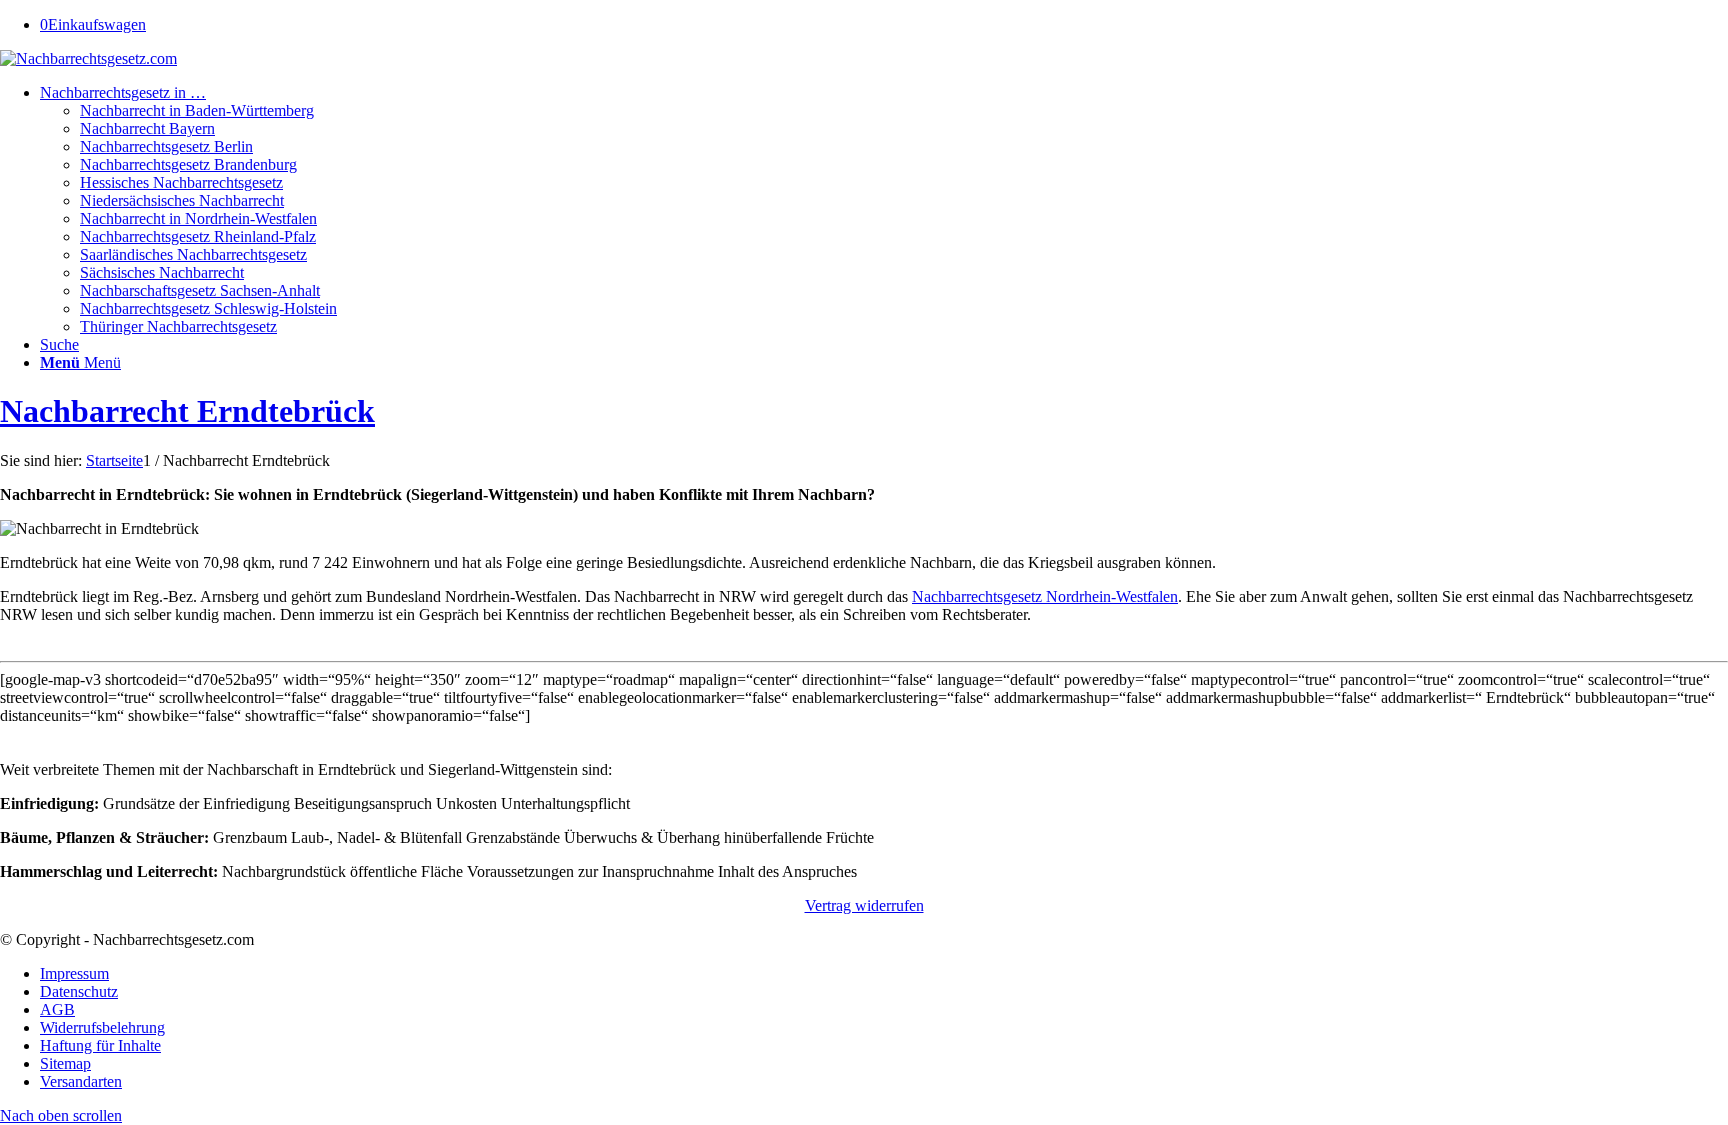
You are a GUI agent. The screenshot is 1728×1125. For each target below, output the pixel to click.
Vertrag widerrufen (864, 905)
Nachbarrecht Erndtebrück (187, 411)
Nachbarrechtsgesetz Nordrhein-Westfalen (1045, 596)
